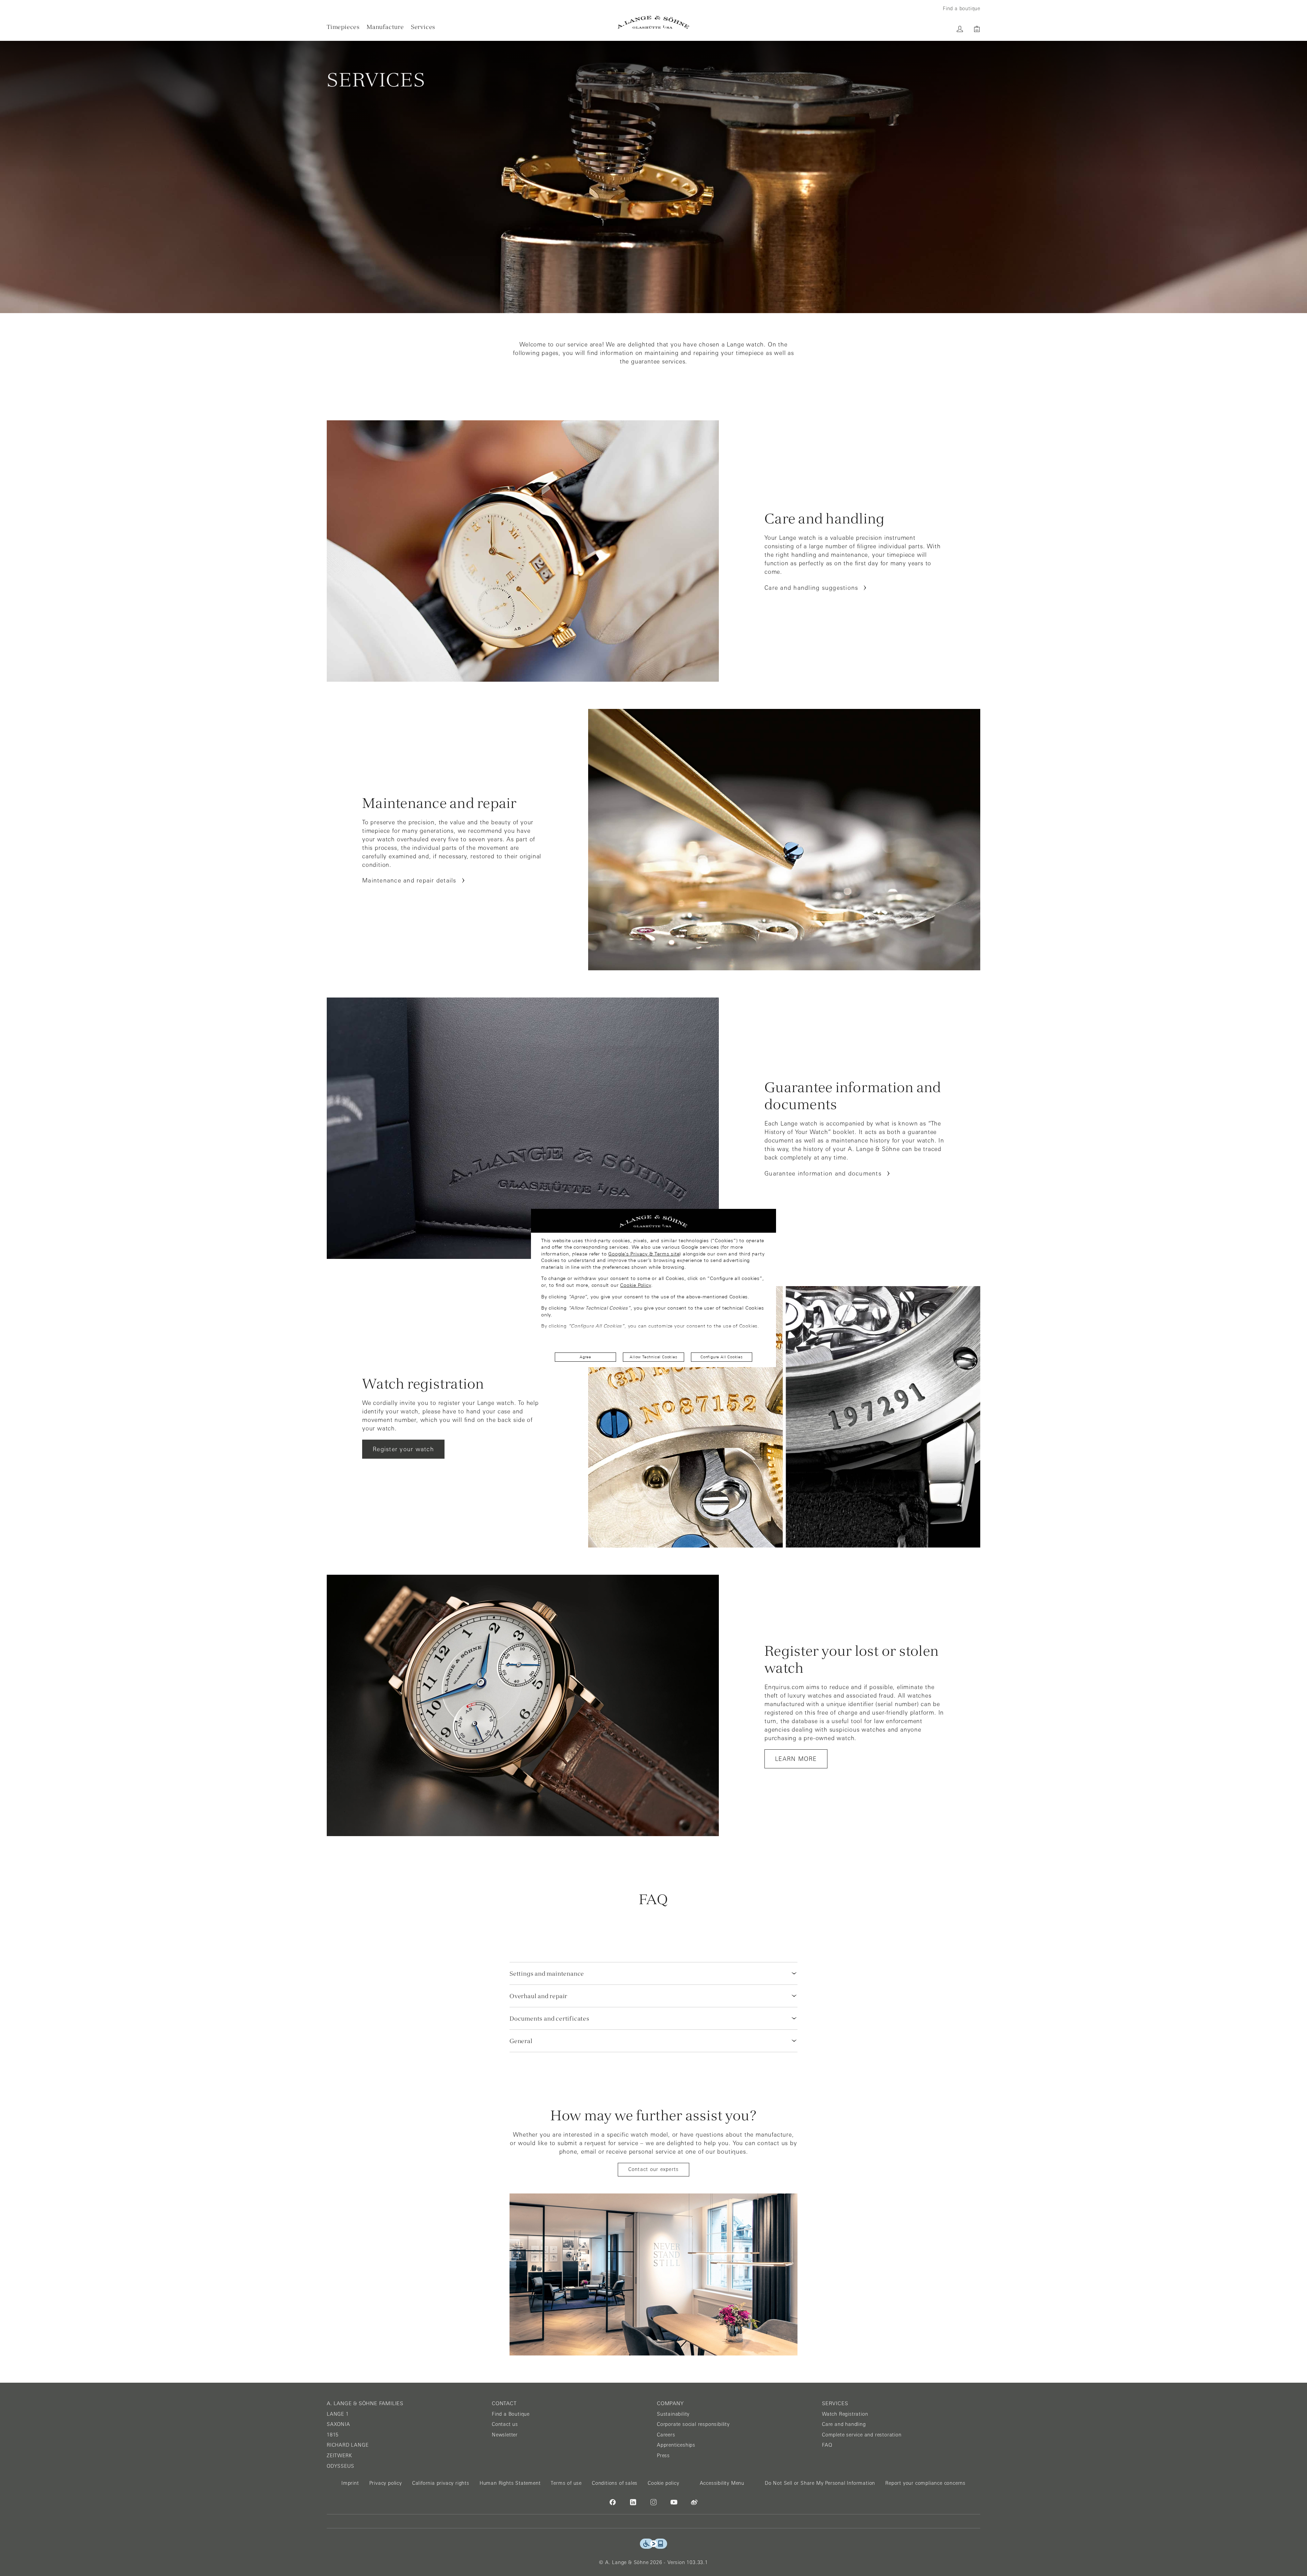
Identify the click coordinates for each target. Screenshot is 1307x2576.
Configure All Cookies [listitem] (722, 1357)
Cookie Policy (635, 1285)
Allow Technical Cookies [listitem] (653, 1357)
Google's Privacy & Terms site (644, 1254)
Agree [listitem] (585, 1357)
